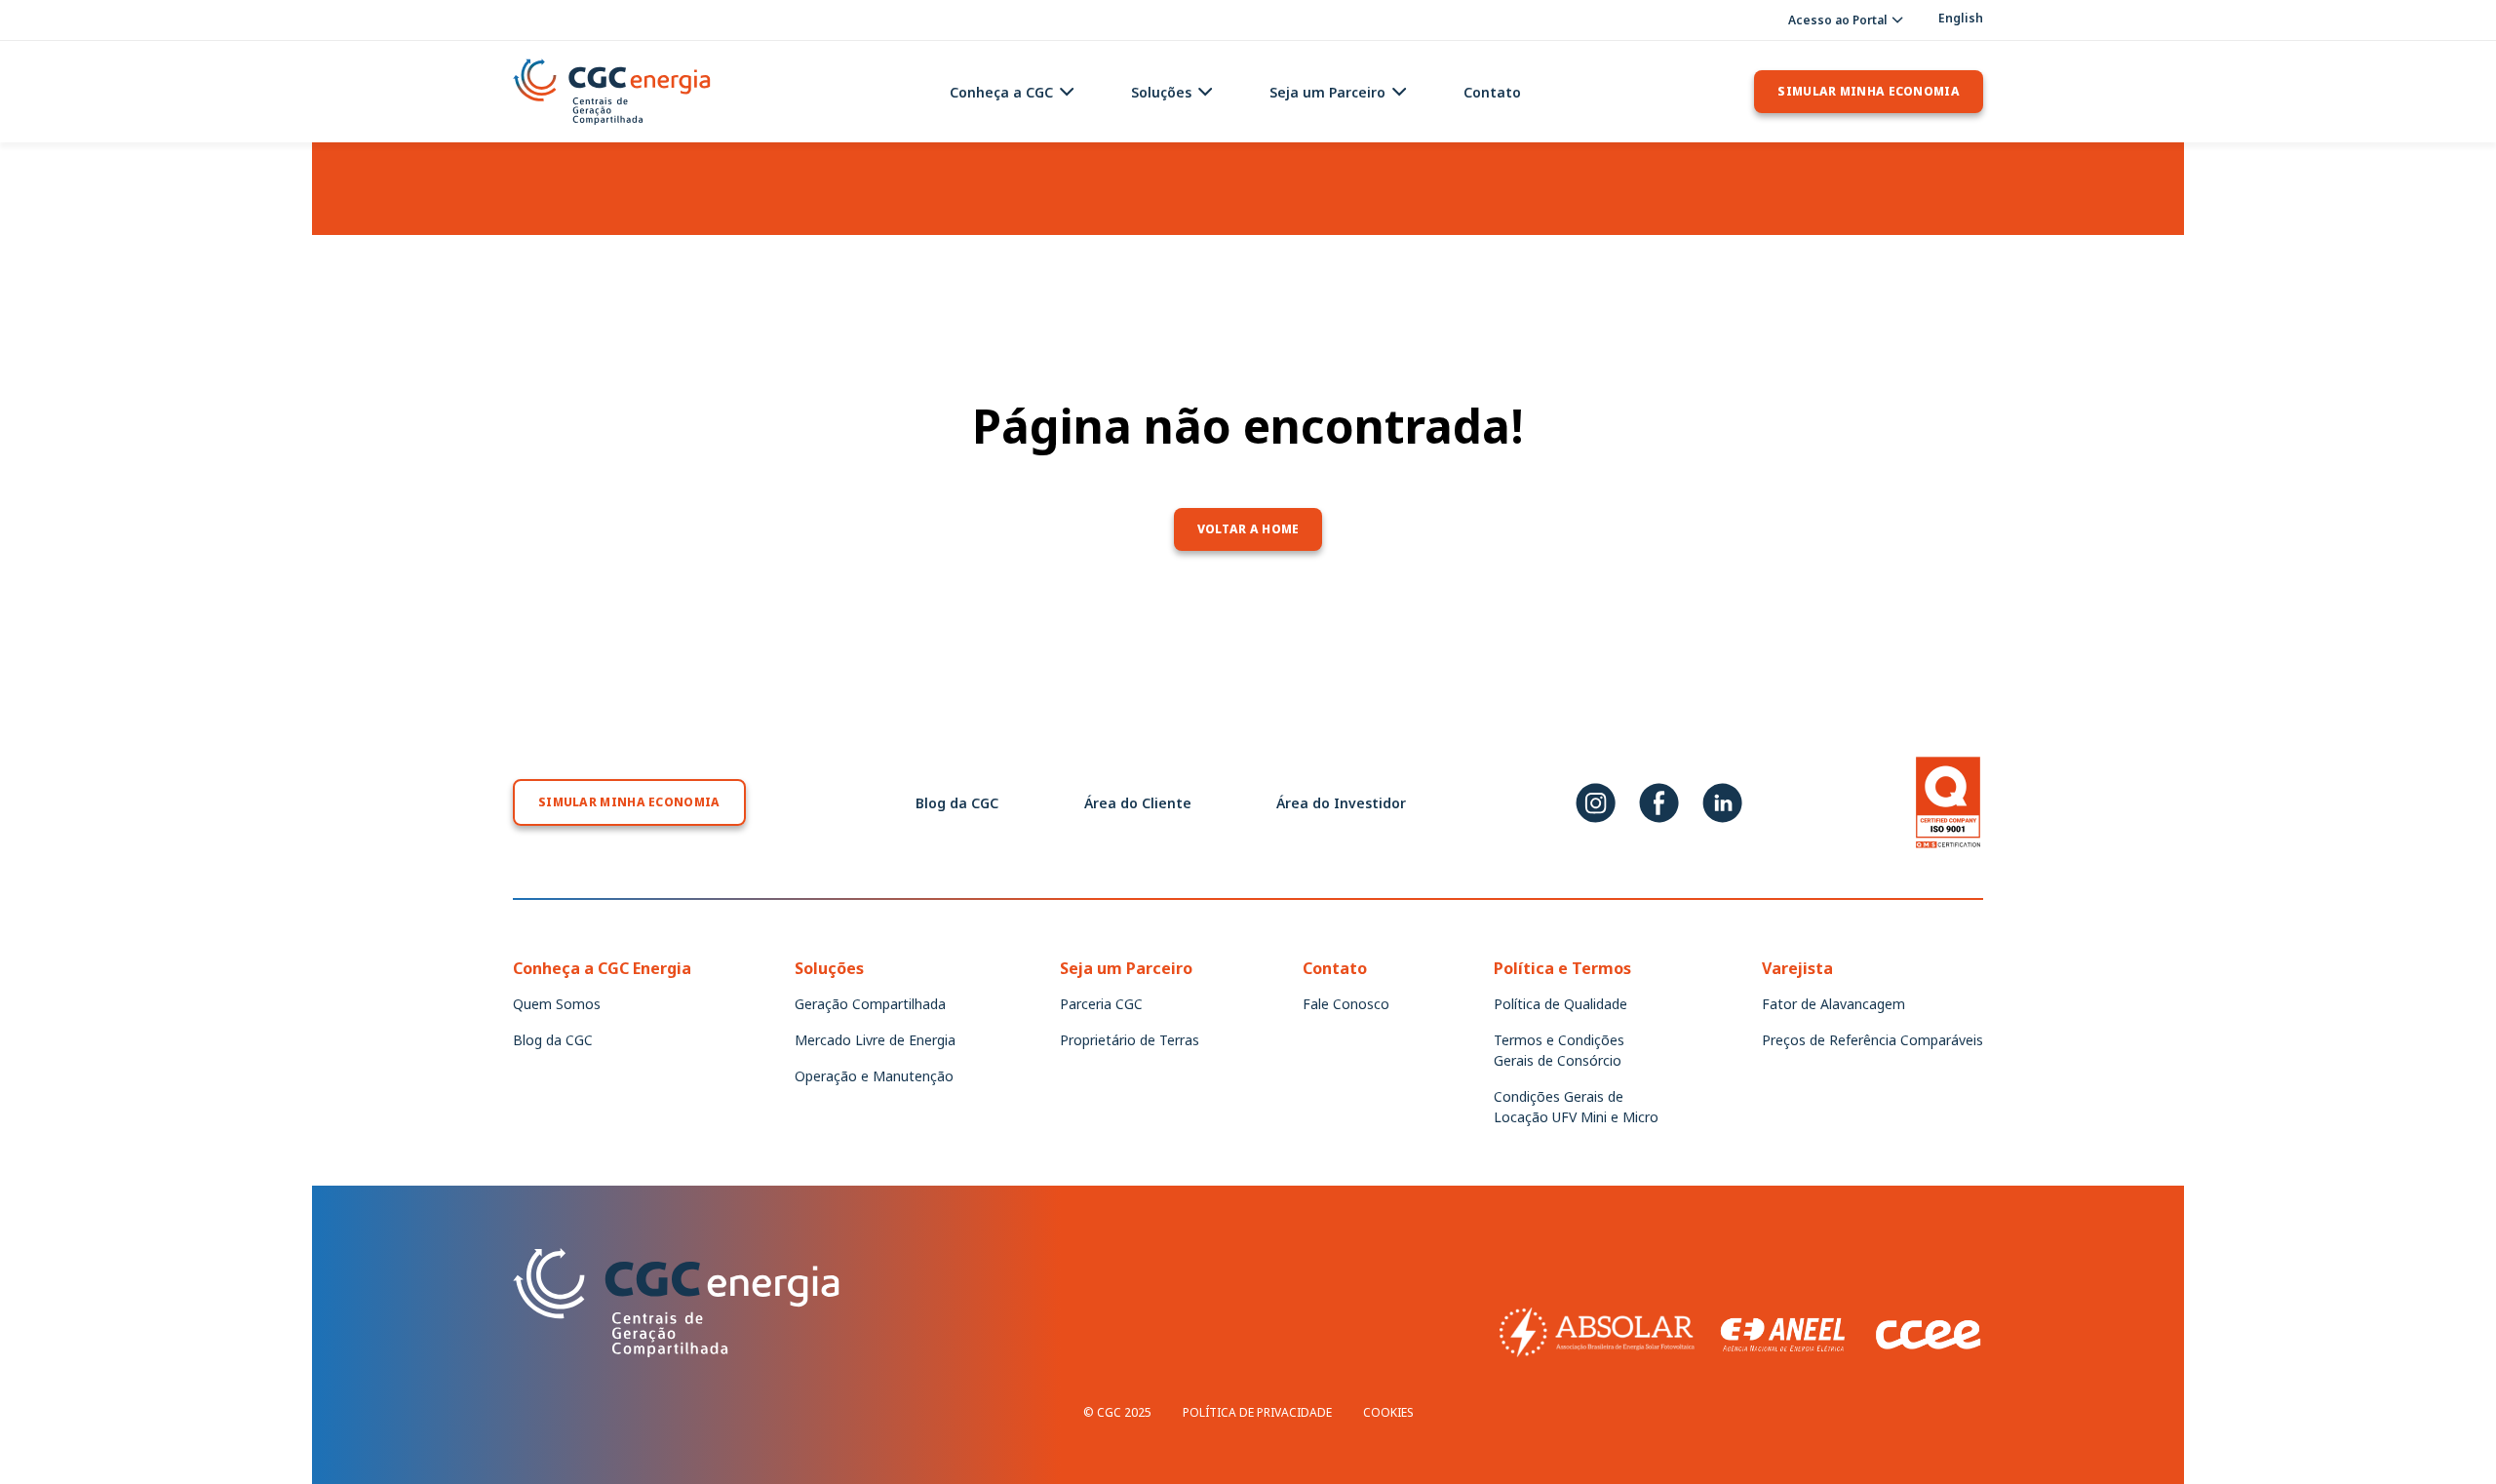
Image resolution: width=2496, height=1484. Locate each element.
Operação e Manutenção (874, 1076)
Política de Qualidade (1560, 1004)
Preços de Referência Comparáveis (1872, 1040)
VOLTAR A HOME (1248, 529)
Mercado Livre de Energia (875, 1040)
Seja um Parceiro (1327, 92)
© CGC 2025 (1117, 1412)
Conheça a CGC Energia (602, 968)
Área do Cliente (1138, 803)
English (1961, 19)
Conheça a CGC (1001, 92)
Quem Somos (557, 1004)
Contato (1492, 92)
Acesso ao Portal (1838, 20)
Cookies (1388, 1412)
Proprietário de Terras (1130, 1040)
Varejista (1797, 968)
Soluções (1161, 92)
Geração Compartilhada (870, 1004)
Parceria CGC (1101, 1004)
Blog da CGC (957, 803)
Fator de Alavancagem (1833, 1004)
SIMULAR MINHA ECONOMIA (1869, 91)
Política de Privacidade (1257, 1412)
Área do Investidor (1341, 803)
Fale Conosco (1346, 1004)
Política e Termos (1562, 968)
